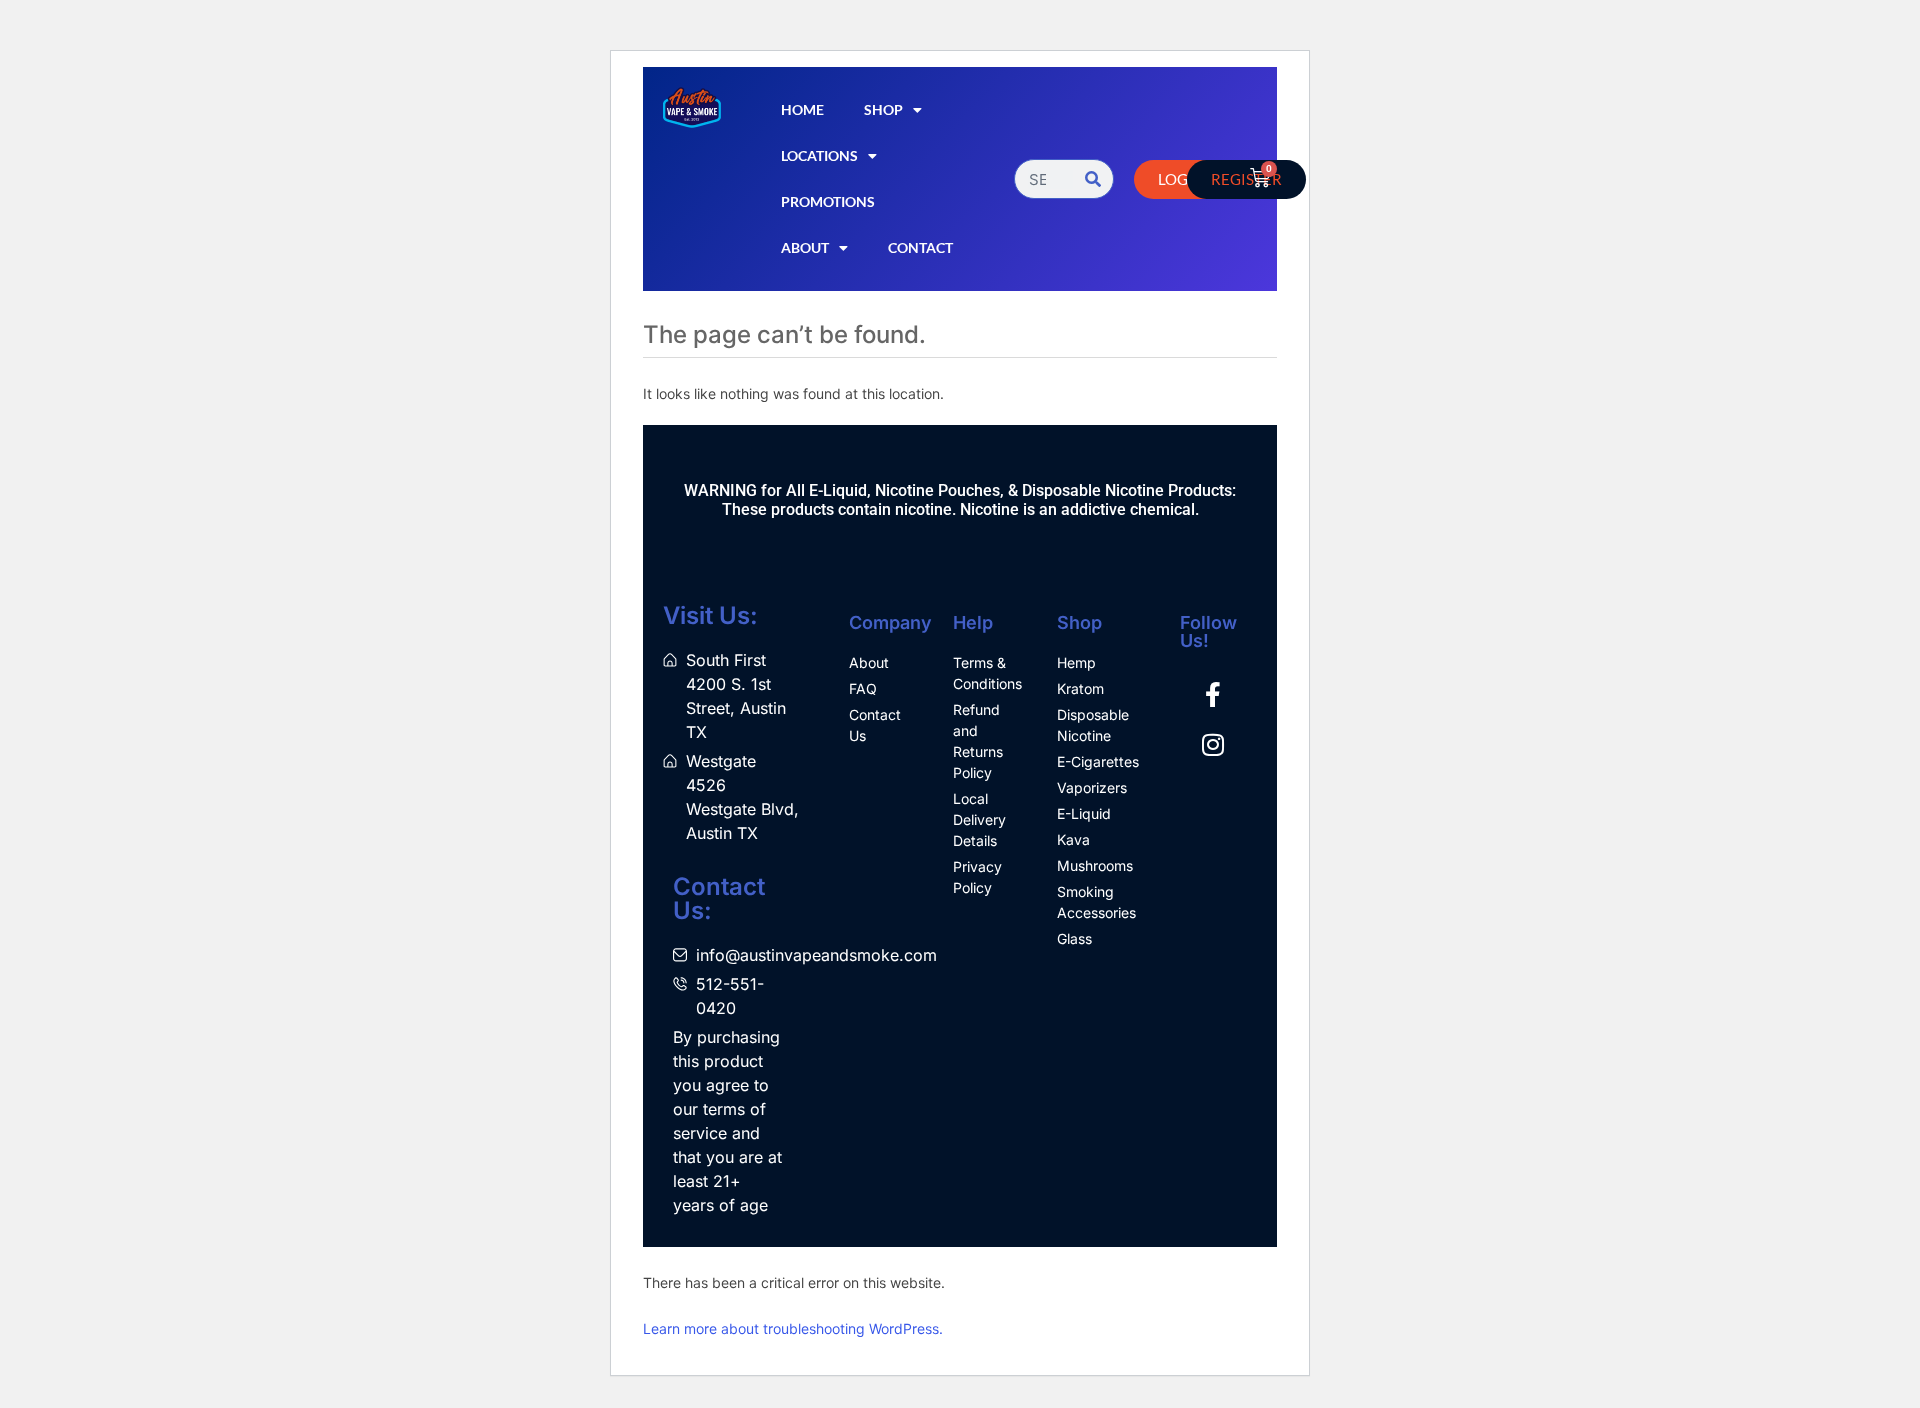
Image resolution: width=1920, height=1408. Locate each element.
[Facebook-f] (1213, 695)
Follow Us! (1208, 631)
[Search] (1093, 179)
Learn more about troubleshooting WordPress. (793, 1328)
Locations (819, 155)
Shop (883, 109)
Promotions (828, 201)
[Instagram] (1213, 745)
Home (802, 109)
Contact (920, 247)
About (805, 247)
